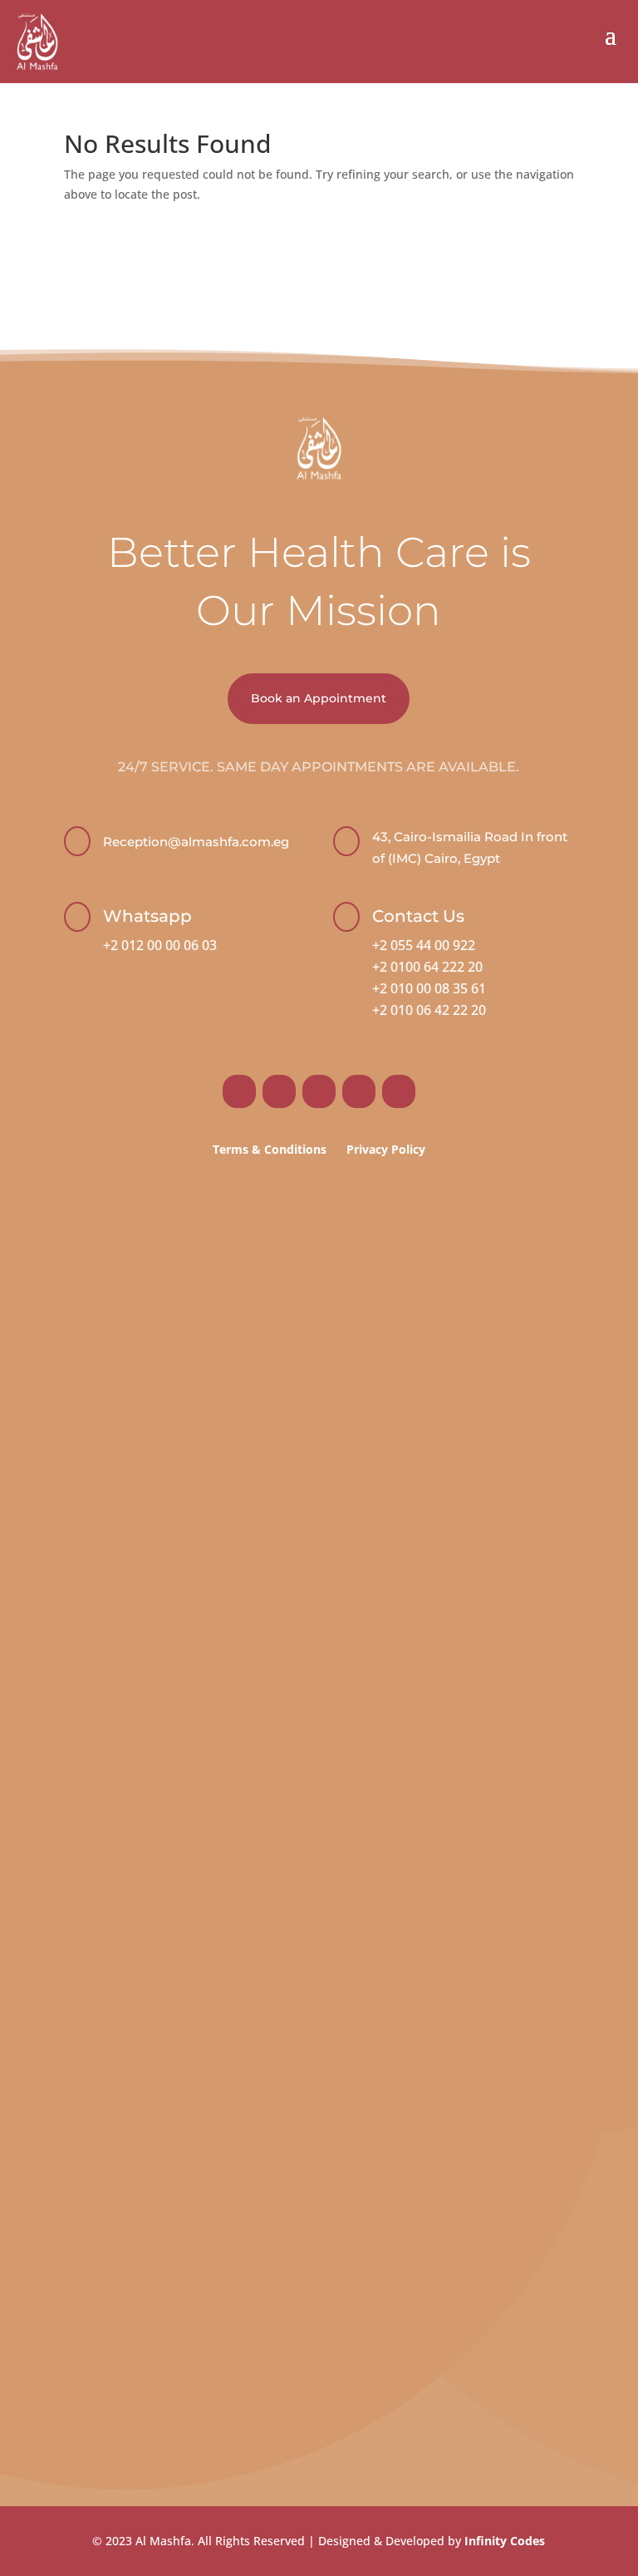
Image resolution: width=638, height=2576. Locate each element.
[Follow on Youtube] (399, 1091)
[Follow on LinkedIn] (359, 1091)
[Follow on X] (319, 1091)
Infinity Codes (505, 2541)
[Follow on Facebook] (239, 1091)
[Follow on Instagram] (279, 1091)
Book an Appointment (319, 698)
